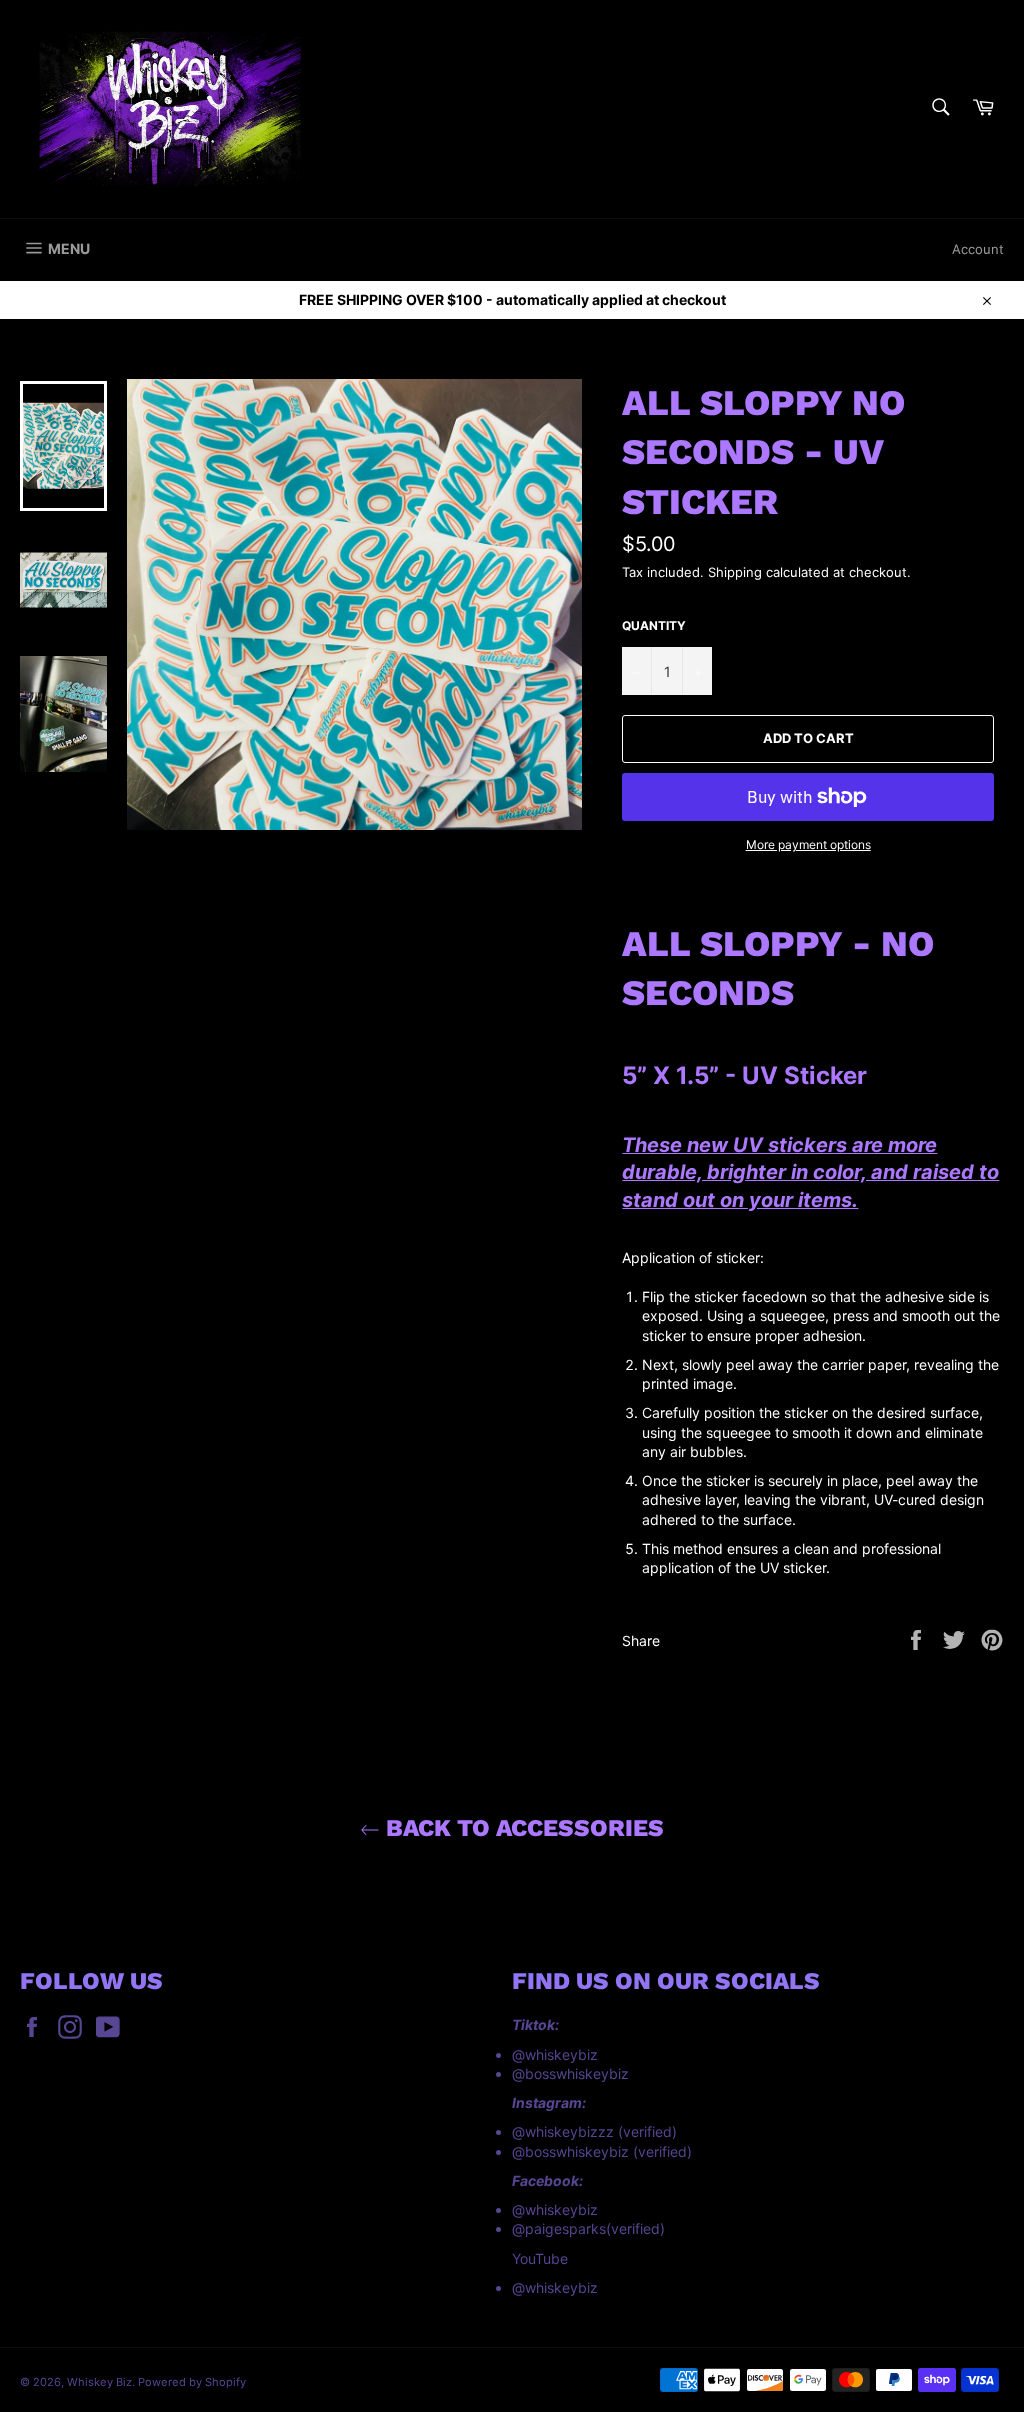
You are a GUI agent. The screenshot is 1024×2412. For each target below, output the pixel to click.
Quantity (654, 625)
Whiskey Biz (99, 2382)
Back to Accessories (522, 1828)
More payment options (808, 844)
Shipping (735, 572)
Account (978, 249)
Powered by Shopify (192, 2382)
